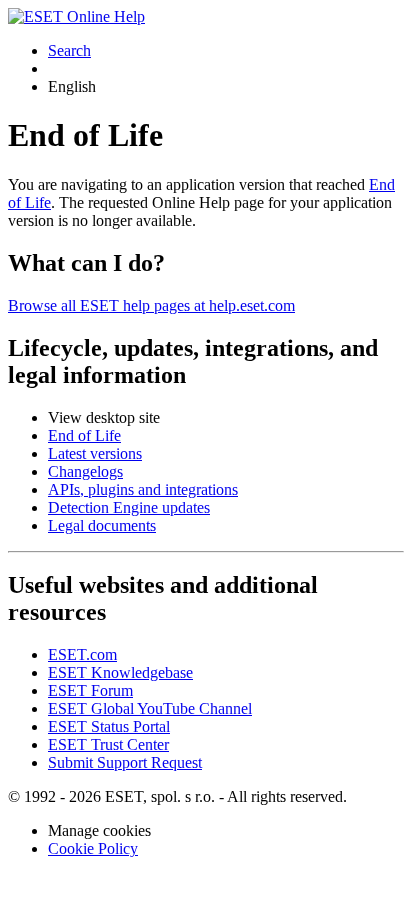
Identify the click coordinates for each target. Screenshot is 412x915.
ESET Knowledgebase (120, 672)
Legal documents (102, 525)
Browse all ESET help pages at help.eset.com (151, 305)
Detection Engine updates (129, 507)
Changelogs (85, 471)
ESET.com (82, 654)
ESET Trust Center (108, 744)
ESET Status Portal (109, 726)
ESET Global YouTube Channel (150, 708)
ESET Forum (90, 690)
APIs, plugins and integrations (143, 489)
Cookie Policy (93, 848)
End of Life (84, 435)
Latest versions (95, 453)
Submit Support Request (125, 762)
